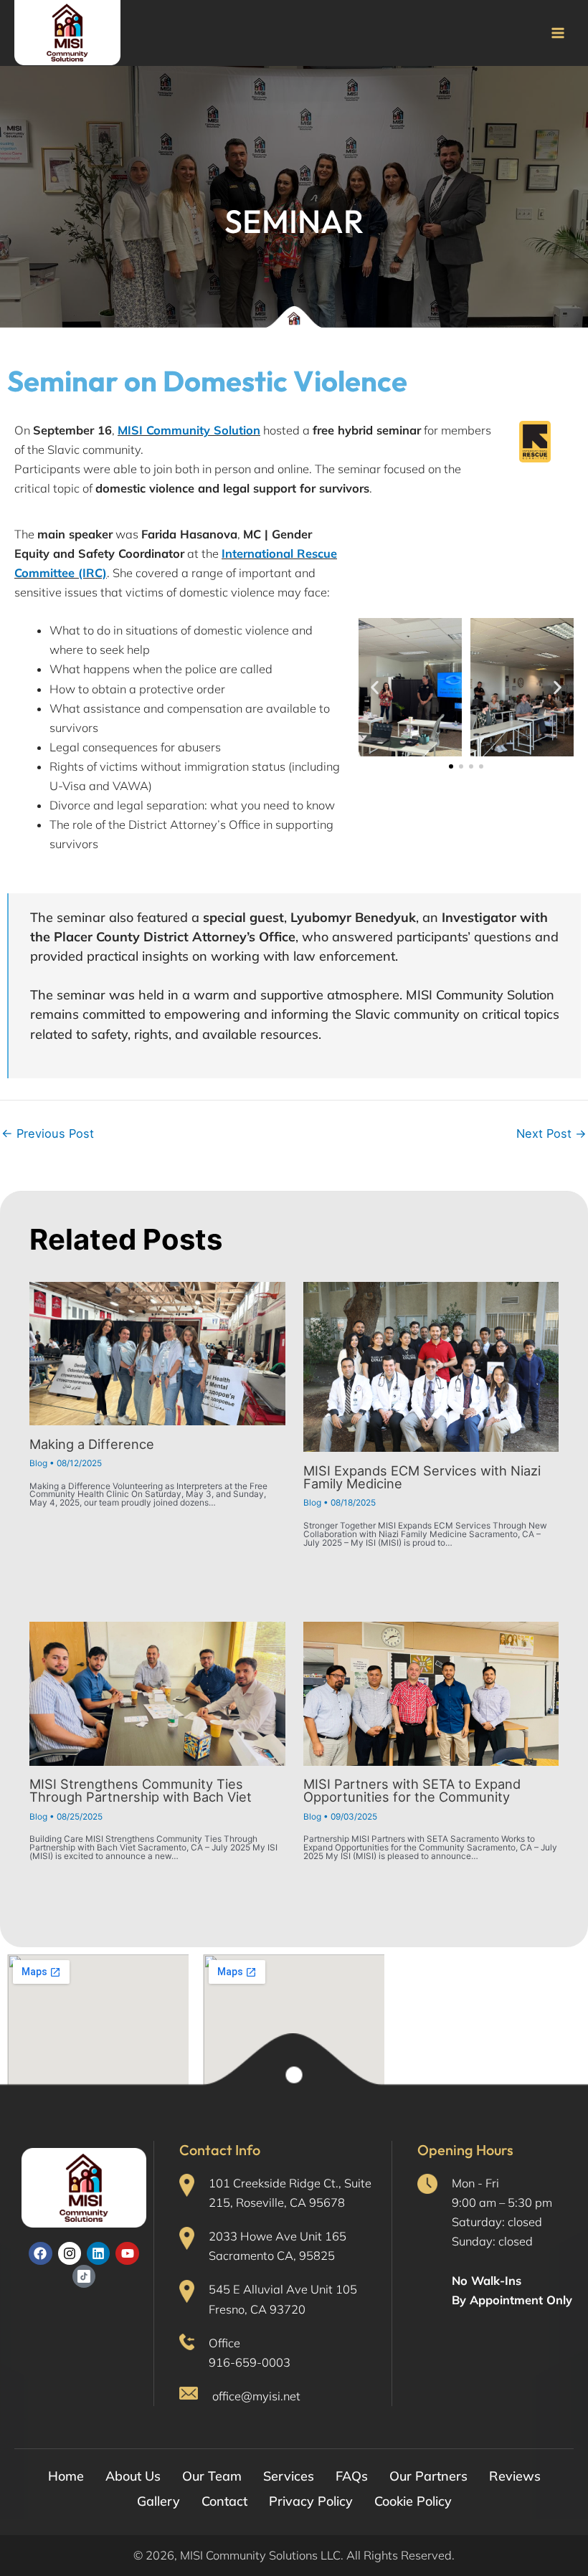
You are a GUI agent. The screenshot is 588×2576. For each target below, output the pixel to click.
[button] (375, 687)
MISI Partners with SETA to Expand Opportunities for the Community (412, 1790)
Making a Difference (92, 1444)
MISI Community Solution (189, 430)
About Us (133, 2476)
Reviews (515, 2476)
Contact (224, 2501)
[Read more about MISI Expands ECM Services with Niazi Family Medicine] (431, 1366)
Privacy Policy (311, 2501)
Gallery (158, 2501)
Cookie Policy (413, 2501)
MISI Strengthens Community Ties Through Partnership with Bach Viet (141, 1790)
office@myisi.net (256, 2396)
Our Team (212, 2476)
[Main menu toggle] (558, 33)
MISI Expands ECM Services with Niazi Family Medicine (422, 1477)
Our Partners (428, 2476)
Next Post (551, 1133)
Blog (38, 1463)
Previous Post (48, 1133)
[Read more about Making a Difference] (157, 1353)
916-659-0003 (250, 2362)
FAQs (352, 2476)
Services (289, 2476)
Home (66, 2476)
